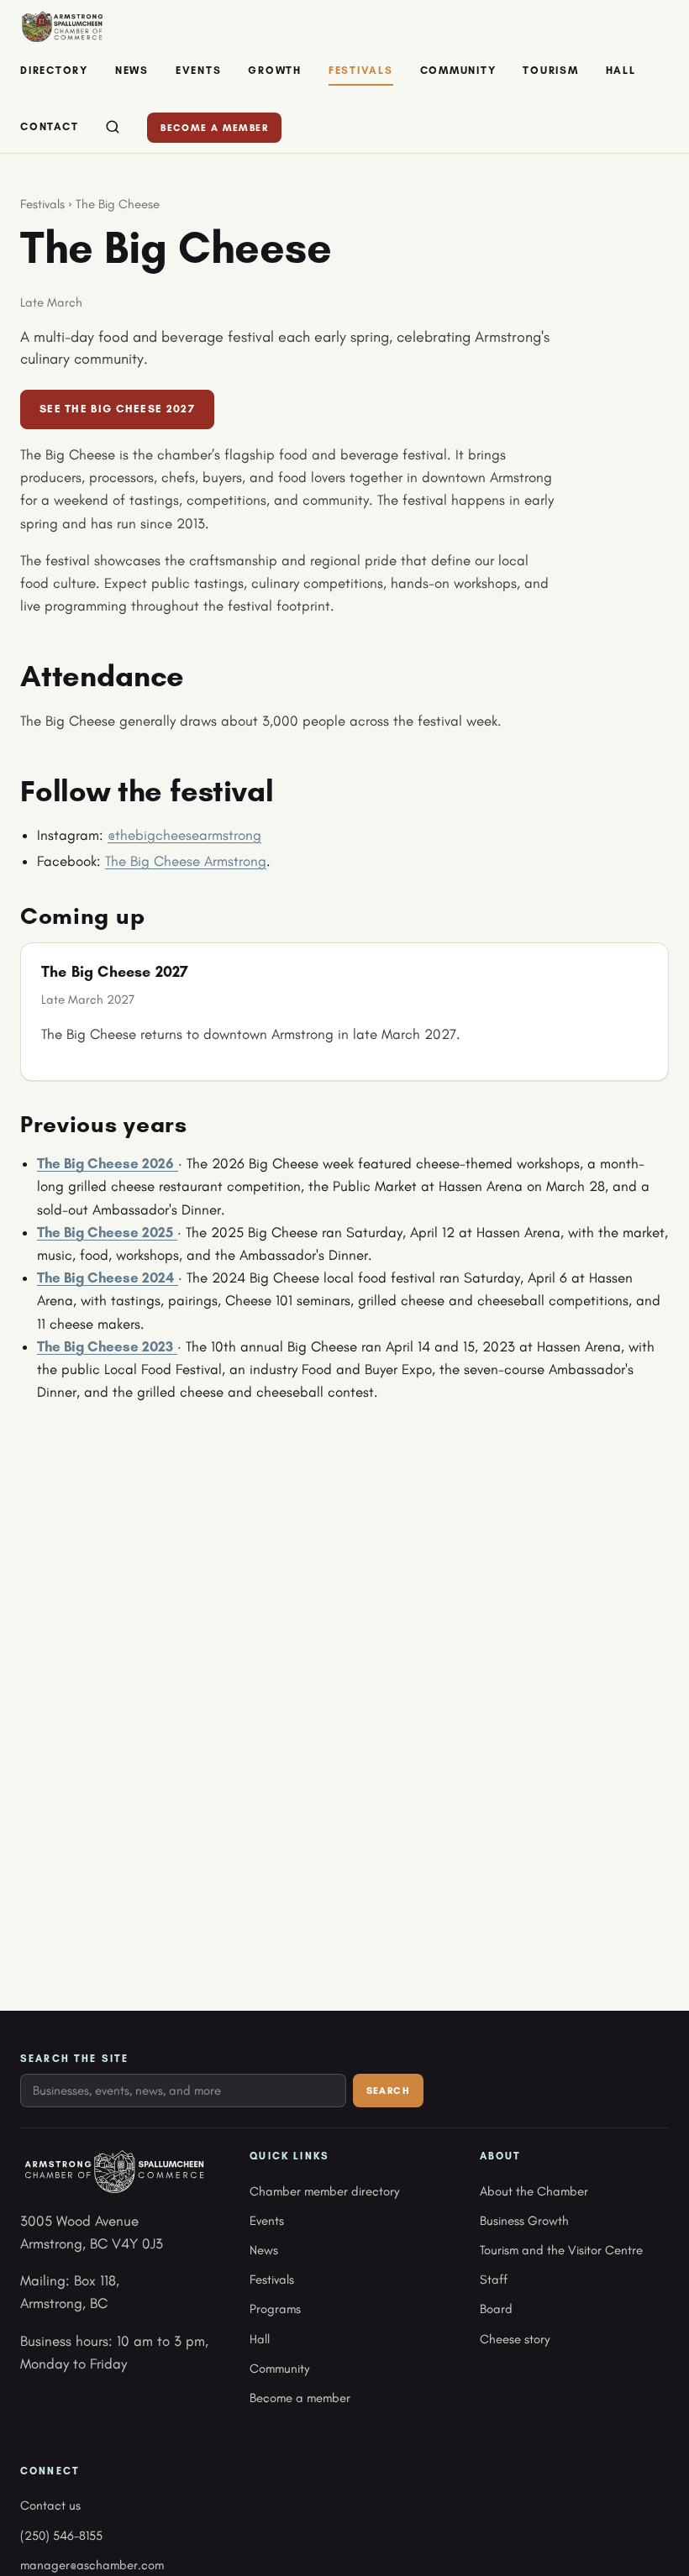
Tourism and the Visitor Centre (561, 2250)
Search (388, 2091)
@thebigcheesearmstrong (184, 835)
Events (199, 70)
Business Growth (524, 2221)
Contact (49, 126)
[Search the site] (113, 128)
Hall (621, 70)
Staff (494, 2280)
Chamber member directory (324, 2191)
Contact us (50, 2505)
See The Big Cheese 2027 (117, 409)
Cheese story (515, 2339)
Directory (54, 70)
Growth (275, 70)
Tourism (550, 70)
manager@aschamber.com (92, 2565)
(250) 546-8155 (61, 2536)
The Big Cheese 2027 (115, 972)
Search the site (74, 2059)
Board (496, 2309)
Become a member (214, 128)
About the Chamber (534, 2191)
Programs (275, 2309)
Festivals (361, 70)
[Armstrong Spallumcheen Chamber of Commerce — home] (62, 27)
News (132, 70)
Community (458, 70)
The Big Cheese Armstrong (186, 861)
